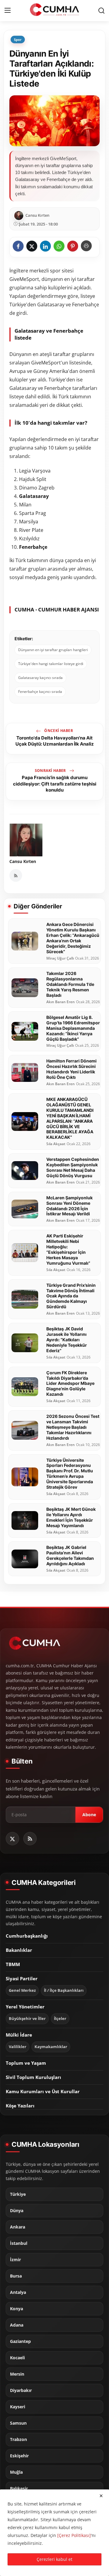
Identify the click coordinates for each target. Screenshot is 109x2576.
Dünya (17, 2211)
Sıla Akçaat (56, 1144)
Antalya (18, 2292)
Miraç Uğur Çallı (60, 958)
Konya (17, 2309)
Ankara (18, 2227)
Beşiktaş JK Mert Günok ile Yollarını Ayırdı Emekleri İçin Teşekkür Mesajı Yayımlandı (71, 1517)
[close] (101, 2496)
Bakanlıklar (19, 1950)
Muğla (16, 2472)
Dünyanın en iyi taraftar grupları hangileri (53, 650)
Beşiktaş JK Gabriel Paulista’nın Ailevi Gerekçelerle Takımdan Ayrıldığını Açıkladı (70, 1555)
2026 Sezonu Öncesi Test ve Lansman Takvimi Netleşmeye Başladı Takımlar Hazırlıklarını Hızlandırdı (73, 1427)
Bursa (16, 2276)
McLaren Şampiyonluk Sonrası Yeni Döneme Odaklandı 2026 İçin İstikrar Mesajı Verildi (69, 1206)
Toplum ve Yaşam (26, 2063)
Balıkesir (19, 2489)
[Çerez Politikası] (74, 2535)
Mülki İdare (19, 2035)
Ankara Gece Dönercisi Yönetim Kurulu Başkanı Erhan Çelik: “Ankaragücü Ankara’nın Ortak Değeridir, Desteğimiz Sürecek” (73, 938)
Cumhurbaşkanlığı (27, 1936)
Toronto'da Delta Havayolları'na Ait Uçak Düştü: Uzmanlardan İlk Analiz (55, 741)
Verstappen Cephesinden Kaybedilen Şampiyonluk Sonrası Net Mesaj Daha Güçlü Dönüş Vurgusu (73, 1167)
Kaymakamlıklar (51, 2047)
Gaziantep (20, 2341)
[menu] (8, 11)
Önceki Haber (58, 731)
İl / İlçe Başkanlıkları (64, 1990)
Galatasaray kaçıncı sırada (40, 678)
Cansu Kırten (23, 861)
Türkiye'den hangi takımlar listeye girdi (51, 664)
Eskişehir (19, 2456)
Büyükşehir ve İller (27, 2019)
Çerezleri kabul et (54, 2559)
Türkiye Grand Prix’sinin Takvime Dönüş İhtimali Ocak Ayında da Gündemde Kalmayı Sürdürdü (71, 1296)
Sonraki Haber (51, 771)
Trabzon (18, 2439)
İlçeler (60, 2019)
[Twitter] (12, 1839)
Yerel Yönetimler (25, 2007)
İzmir (15, 2260)
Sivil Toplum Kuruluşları (33, 2077)
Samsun (18, 2423)
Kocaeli (17, 2358)
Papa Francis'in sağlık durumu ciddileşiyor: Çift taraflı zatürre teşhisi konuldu (55, 784)
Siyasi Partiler (22, 1978)
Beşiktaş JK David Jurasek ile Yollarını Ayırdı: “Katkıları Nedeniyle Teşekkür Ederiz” (67, 1340)
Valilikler (18, 2047)
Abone (89, 1815)
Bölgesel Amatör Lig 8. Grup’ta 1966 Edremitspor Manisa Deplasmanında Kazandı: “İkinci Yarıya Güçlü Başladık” (73, 1028)
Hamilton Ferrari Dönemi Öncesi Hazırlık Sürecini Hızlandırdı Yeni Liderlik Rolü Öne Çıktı (71, 1069)
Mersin (17, 2374)
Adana (17, 2325)
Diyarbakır (21, 2390)
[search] (101, 11)
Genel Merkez (22, 1990)
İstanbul (19, 2243)
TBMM (13, 1964)
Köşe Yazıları (20, 2106)
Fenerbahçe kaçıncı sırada (40, 692)
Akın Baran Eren (61, 1002)
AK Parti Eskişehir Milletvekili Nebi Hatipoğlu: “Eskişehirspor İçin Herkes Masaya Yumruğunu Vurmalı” (68, 1249)
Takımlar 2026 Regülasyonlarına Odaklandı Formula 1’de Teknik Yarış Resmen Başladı (70, 984)
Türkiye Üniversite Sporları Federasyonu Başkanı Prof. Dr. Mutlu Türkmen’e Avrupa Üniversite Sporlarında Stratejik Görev (70, 1474)
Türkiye (18, 2194)
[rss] (30, 1839)
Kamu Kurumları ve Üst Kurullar (43, 2091)
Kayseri (18, 2407)
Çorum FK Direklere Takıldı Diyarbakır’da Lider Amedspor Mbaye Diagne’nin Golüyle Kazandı (70, 1384)
